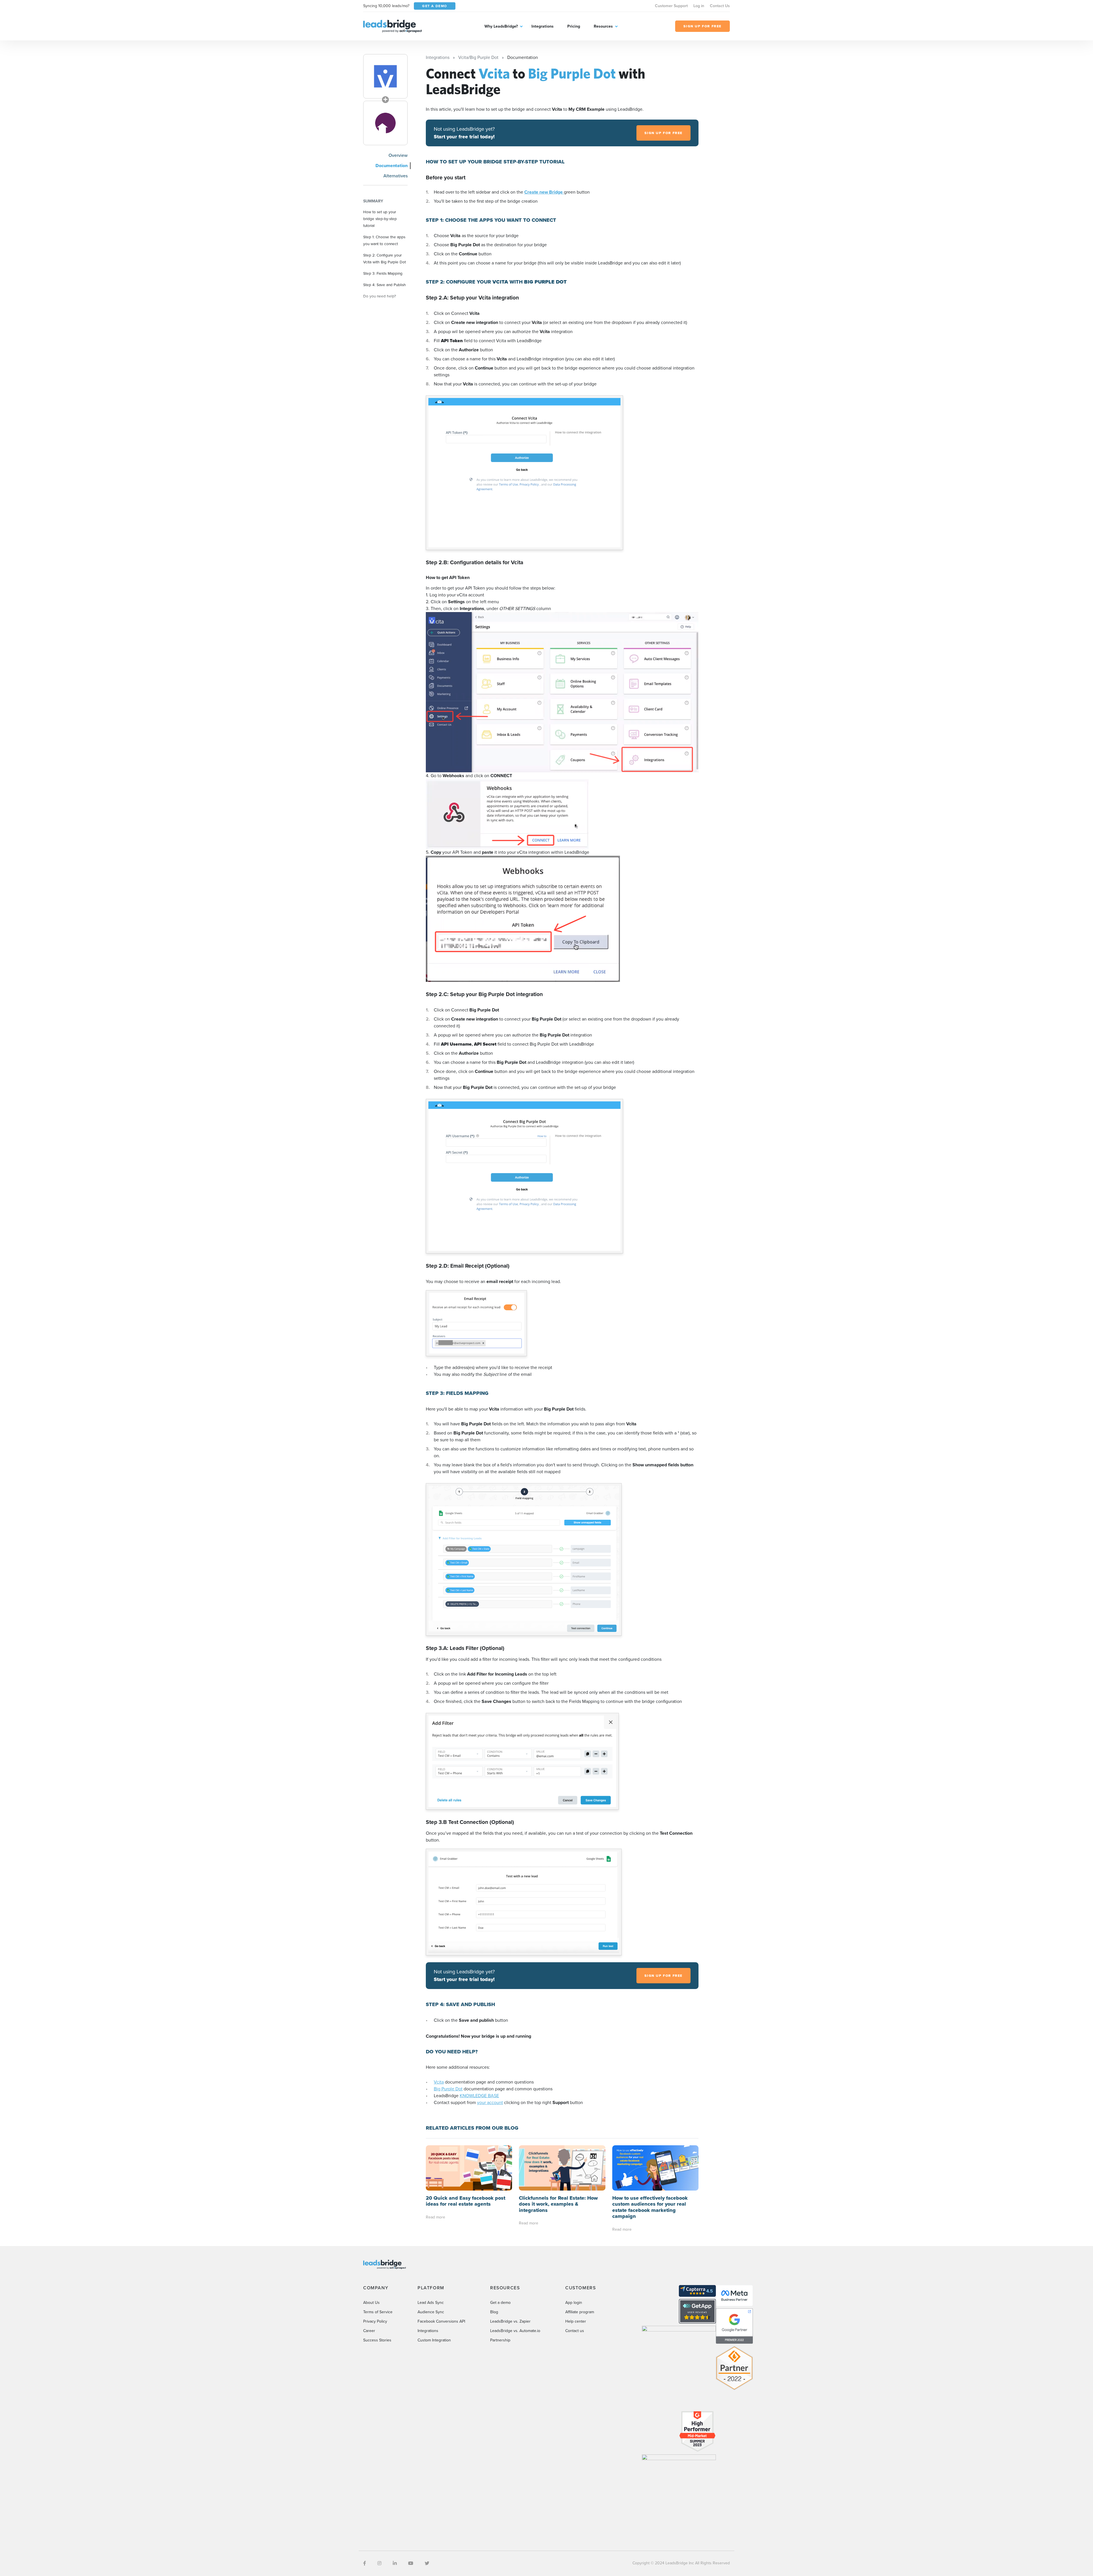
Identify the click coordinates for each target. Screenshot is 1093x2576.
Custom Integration (434, 2340)
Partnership (500, 2340)
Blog (494, 2312)
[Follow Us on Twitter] (427, 2563)
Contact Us (720, 6)
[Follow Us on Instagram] (379, 2563)
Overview (398, 155)
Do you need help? (380, 296)
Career (369, 2331)
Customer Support (671, 6)
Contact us (575, 2331)
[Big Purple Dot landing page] (385, 123)
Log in (699, 6)
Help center (576, 2321)
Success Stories (377, 2340)
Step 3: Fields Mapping (383, 273)
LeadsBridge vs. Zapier (510, 2321)
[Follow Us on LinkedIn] (395, 2563)
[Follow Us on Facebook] (365, 2563)
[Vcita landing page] (385, 76)
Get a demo (500, 2303)
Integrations (543, 26)
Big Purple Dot (448, 2089)
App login (574, 2303)
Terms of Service (378, 2312)
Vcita (439, 2082)
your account (490, 2102)
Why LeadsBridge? (501, 26)
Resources (603, 26)
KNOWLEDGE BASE (479, 2096)
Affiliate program (580, 2312)
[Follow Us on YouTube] (411, 2563)
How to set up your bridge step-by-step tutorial (380, 219)
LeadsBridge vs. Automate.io (515, 2331)
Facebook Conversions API (441, 2321)
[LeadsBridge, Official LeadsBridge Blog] (393, 26)
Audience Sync (431, 2312)
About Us (371, 2303)
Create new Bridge (544, 192)
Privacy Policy (375, 2321)
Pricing (574, 26)
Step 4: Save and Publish (385, 285)
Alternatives (396, 176)
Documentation (392, 166)
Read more (435, 2217)
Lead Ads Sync (431, 2303)
